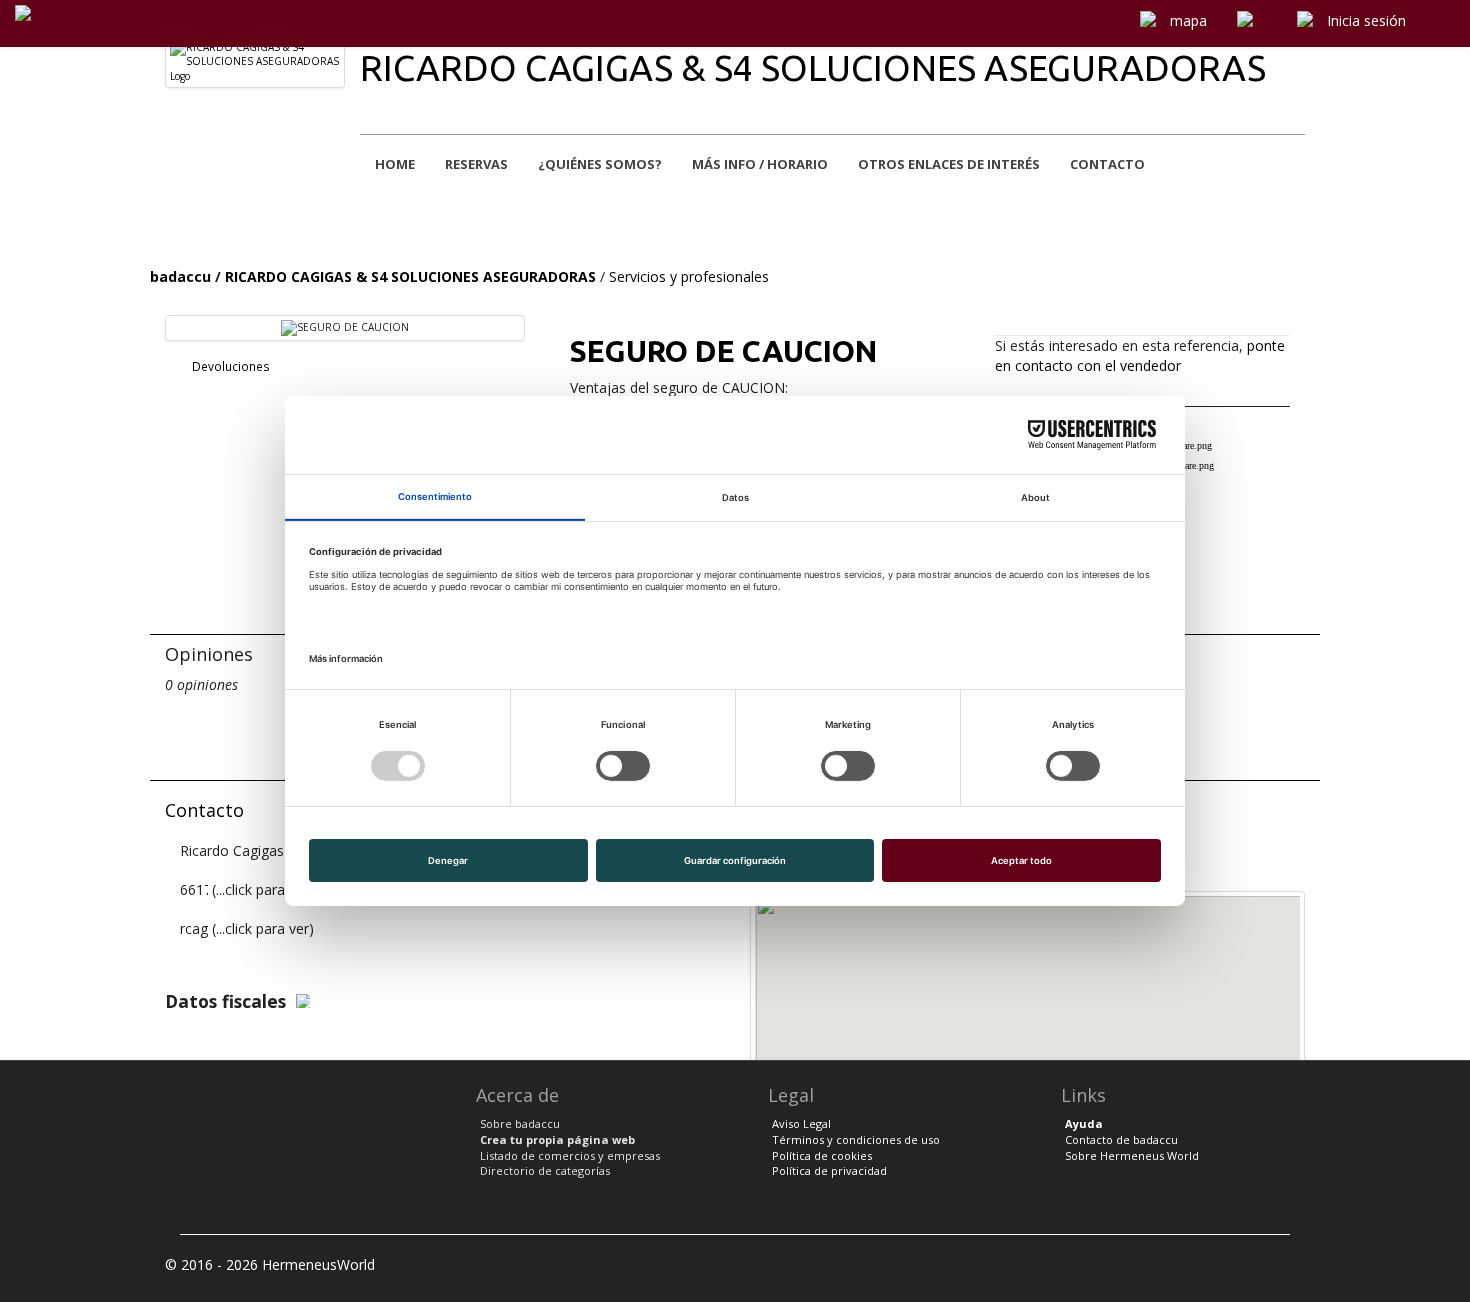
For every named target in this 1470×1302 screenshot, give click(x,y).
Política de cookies (822, 1155)
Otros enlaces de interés (949, 164)
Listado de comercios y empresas (570, 1155)
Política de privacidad (829, 1170)
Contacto (1107, 164)
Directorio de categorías (545, 1170)
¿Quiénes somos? (600, 164)
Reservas (476, 164)
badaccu (180, 276)
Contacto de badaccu (1121, 1139)
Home (395, 164)
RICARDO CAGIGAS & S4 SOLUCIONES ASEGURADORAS (813, 67)
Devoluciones (229, 366)
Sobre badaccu (520, 1123)
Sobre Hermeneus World (1132, 1155)
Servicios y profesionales (689, 276)
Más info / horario (760, 164)
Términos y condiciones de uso (856, 1139)
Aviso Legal (801, 1123)
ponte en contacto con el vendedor (1140, 355)
